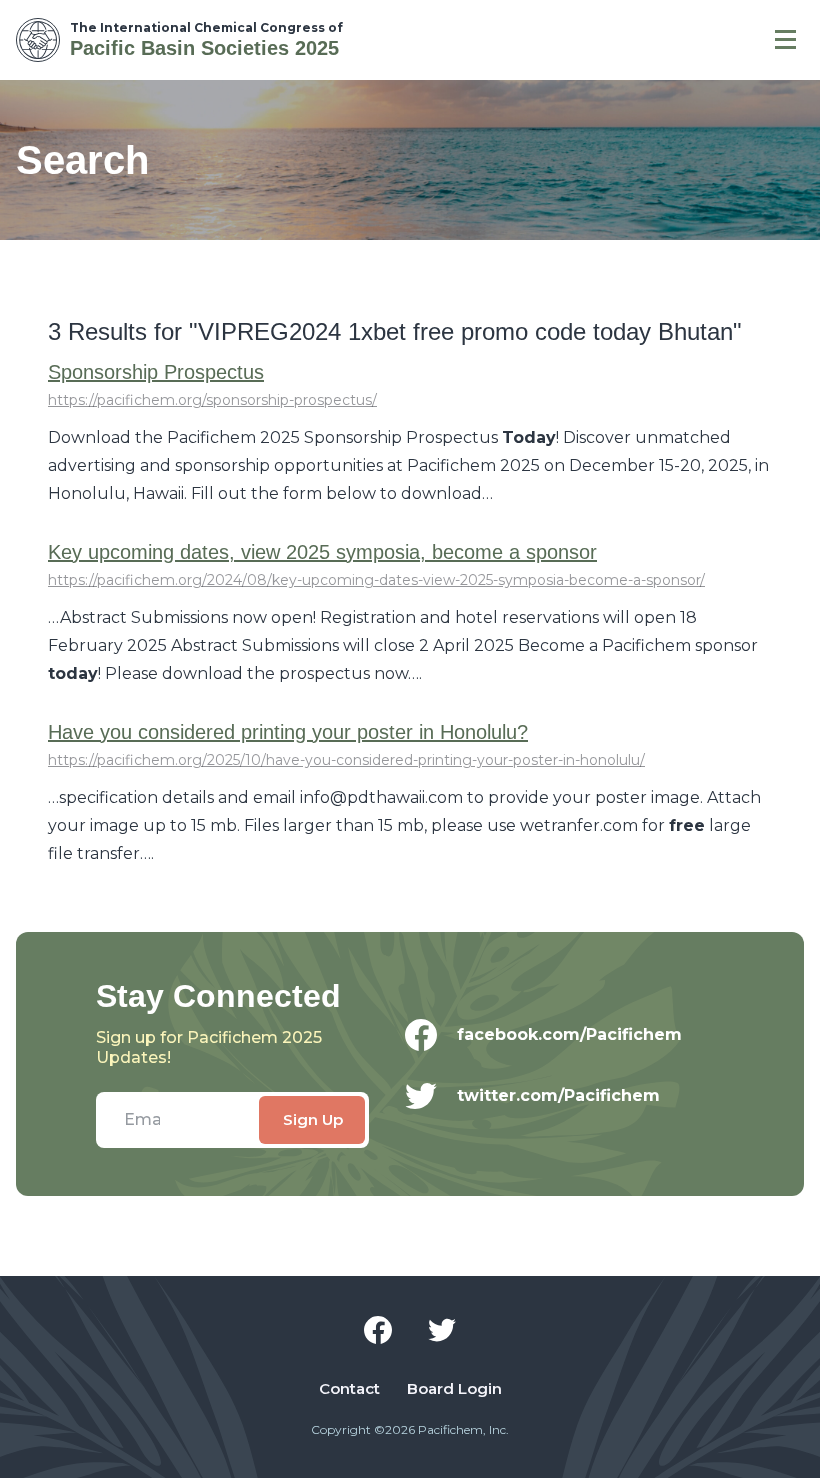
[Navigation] (785, 40)
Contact (349, 1389)
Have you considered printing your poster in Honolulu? (288, 732)
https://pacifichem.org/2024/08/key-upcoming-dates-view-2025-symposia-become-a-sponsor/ (376, 580)
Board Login (454, 1389)
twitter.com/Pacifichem (558, 1095)
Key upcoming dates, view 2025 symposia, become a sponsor (322, 552)
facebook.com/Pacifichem (569, 1034)
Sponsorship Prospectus (156, 372)
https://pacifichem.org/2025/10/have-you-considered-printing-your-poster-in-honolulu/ (346, 760)
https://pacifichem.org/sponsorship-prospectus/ (212, 400)
